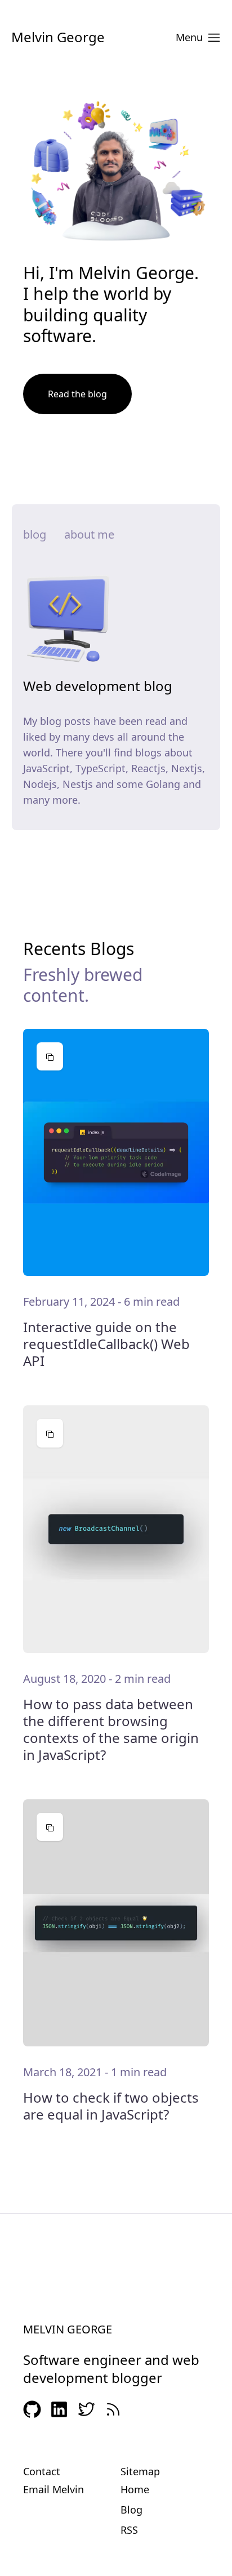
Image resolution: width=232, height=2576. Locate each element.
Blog (131, 2510)
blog (35, 534)
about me (89, 534)
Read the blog (77, 394)
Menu (189, 37)
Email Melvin (53, 2489)
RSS (129, 2530)
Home (135, 2489)
